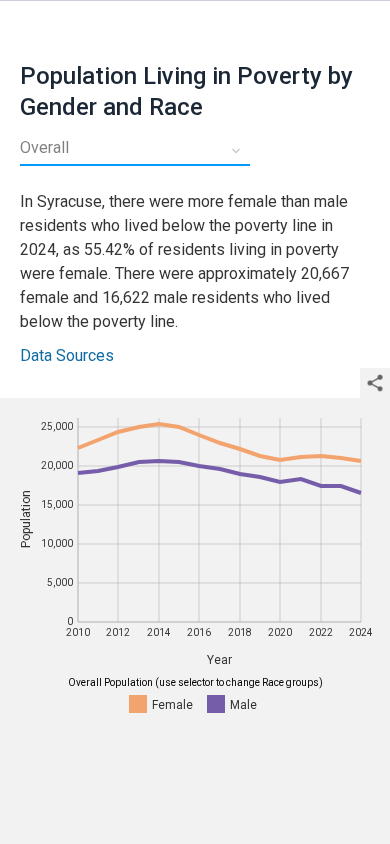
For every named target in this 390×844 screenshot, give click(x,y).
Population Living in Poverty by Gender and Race (186, 91)
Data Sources (67, 355)
